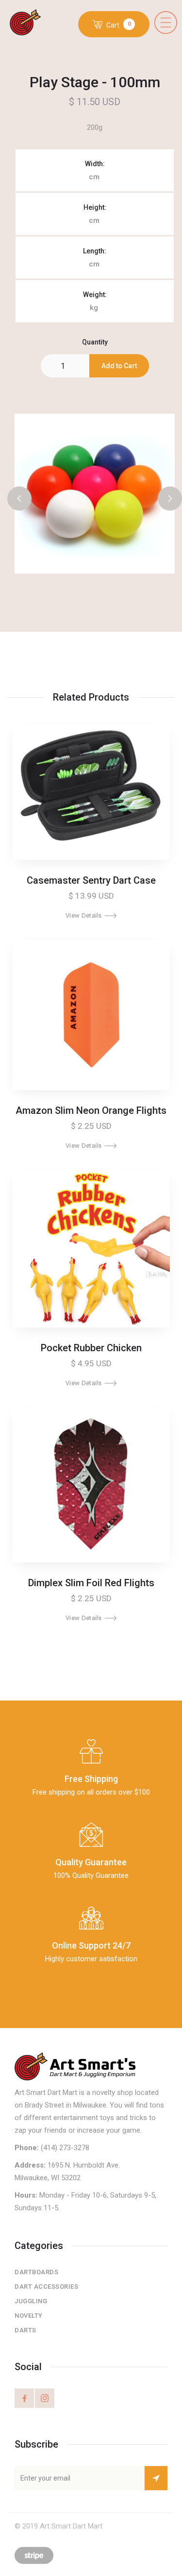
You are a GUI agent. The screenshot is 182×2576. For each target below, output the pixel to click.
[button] (166, 23)
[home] (30, 23)
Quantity (95, 342)
